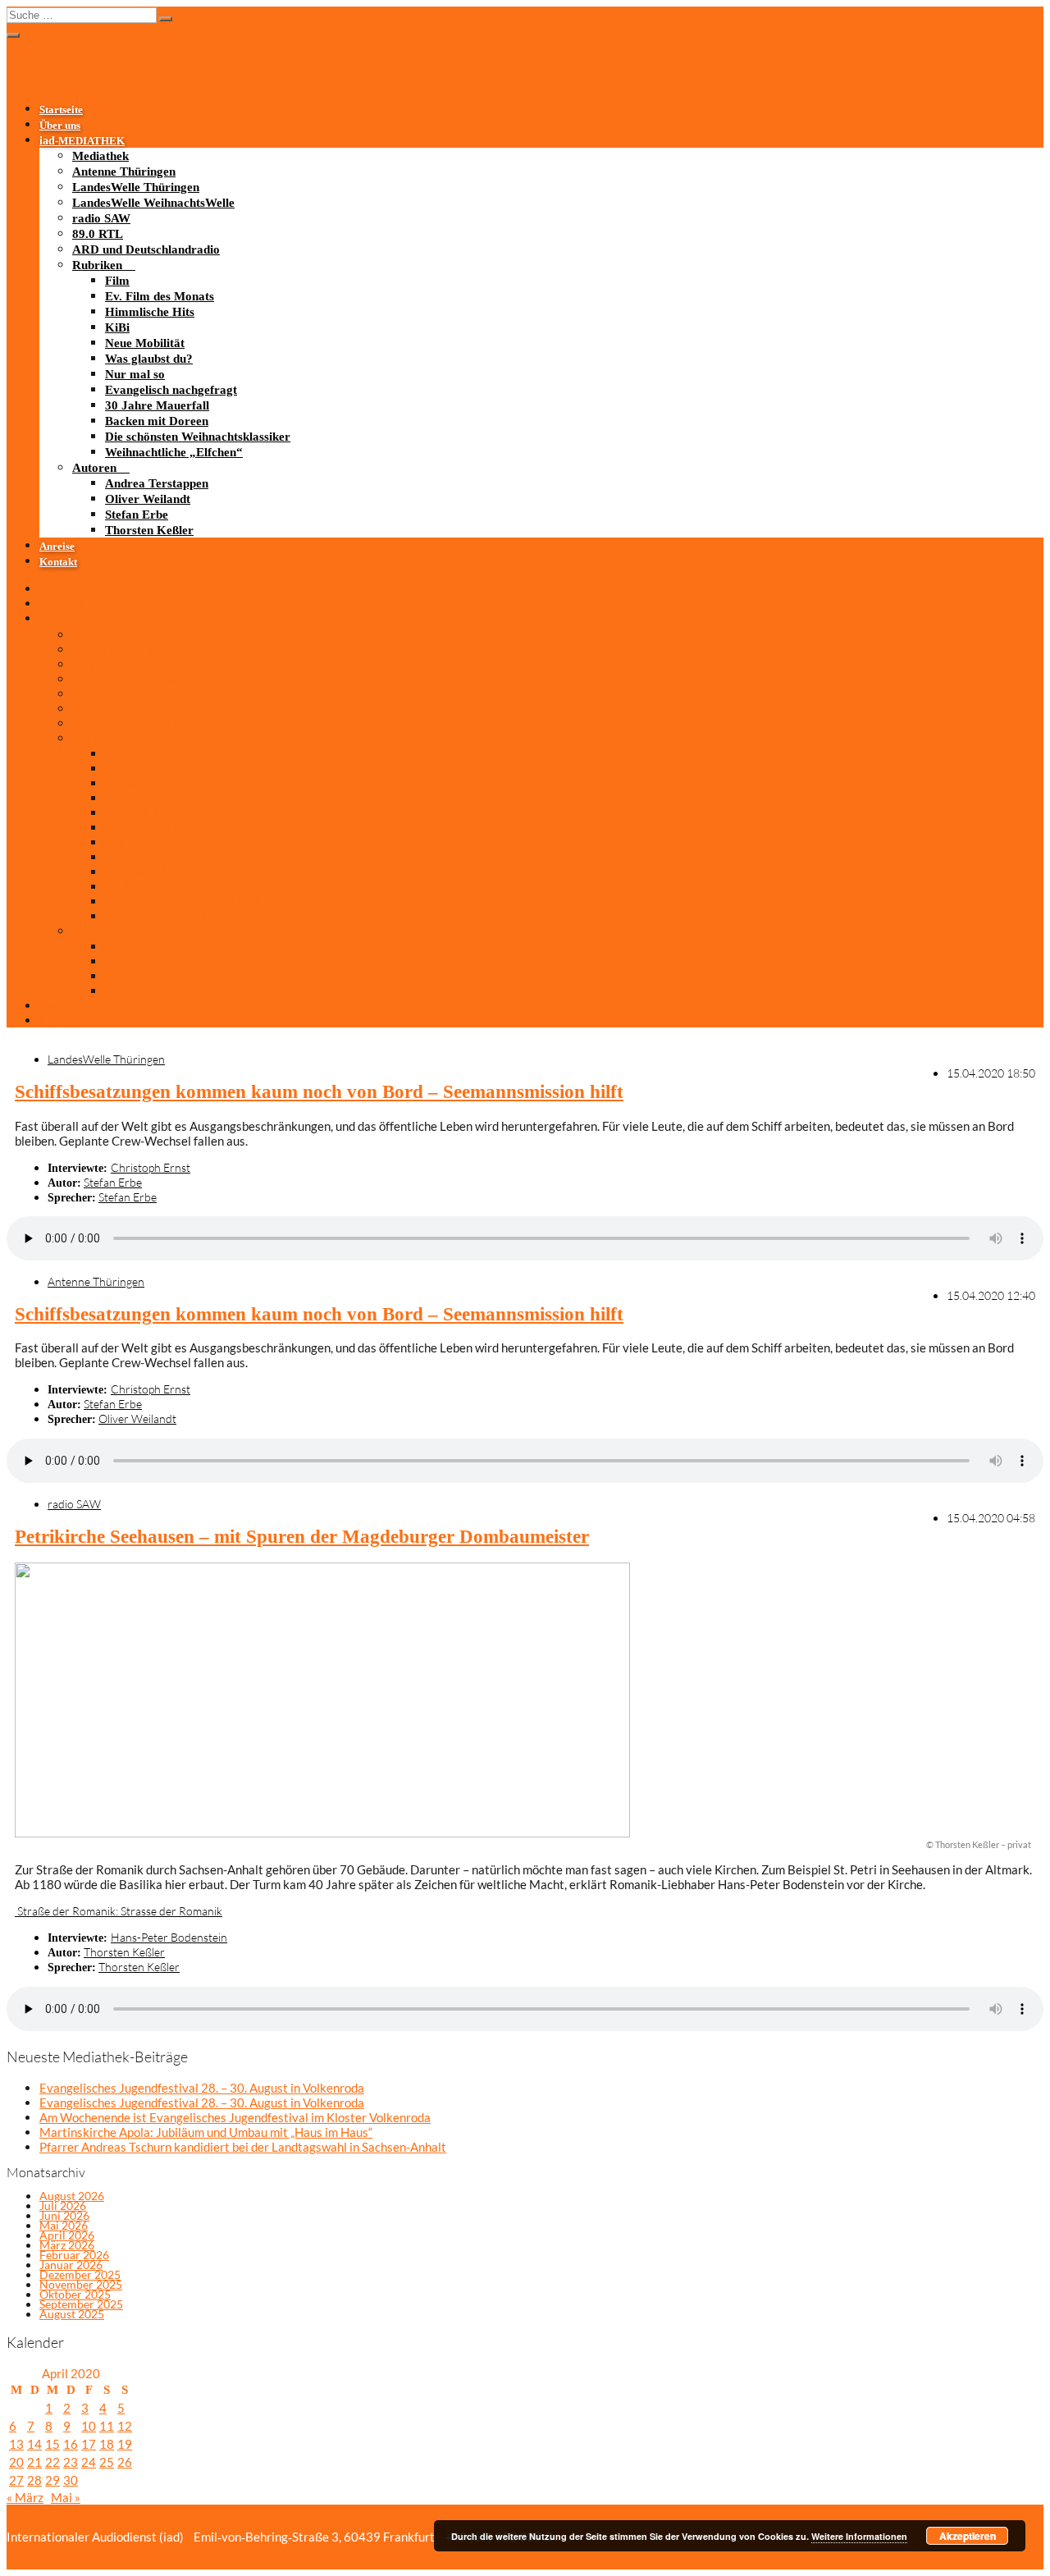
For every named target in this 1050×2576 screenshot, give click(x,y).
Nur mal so (135, 374)
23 (71, 2462)
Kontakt (58, 562)
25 (107, 2462)
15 (52, 2444)
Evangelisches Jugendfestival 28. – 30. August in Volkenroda (202, 2088)
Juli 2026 (63, 2205)
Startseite (61, 110)
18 (107, 2444)
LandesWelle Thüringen (136, 187)
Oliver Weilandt (148, 499)
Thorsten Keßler (149, 530)
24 (89, 2462)
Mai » (66, 2497)
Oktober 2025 (75, 2294)
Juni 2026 (64, 2215)
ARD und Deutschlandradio (146, 249)
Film (117, 281)
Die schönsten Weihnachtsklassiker (198, 437)
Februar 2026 (74, 2255)
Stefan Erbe (137, 515)
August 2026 (72, 2196)
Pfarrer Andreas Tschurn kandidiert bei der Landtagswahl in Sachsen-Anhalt (243, 2147)
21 (34, 2462)
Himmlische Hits (150, 312)
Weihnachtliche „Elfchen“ (174, 452)
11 (107, 2426)
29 (52, 2480)
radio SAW (101, 218)
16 (71, 2444)
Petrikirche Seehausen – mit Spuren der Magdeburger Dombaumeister (302, 1537)
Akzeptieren (968, 2536)
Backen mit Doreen (157, 421)
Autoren (94, 468)
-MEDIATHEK (82, 141)
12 (125, 2426)
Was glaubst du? (149, 359)
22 (52, 2462)
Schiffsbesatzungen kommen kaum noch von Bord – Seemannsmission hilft (319, 1092)
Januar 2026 (71, 2265)
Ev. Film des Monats (160, 296)
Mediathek (100, 156)
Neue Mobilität (145, 343)
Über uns (60, 126)
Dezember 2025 (80, 2274)
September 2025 (81, 2304)
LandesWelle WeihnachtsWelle (153, 203)
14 (34, 2444)
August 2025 (72, 2314)
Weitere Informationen (859, 2536)
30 (71, 2480)
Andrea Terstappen (157, 483)
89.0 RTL (98, 234)
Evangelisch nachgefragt (171, 390)
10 (89, 2426)
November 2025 (81, 2284)
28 (34, 2480)
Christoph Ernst (151, 1167)
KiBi (117, 327)
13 (16, 2444)
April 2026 (67, 2235)
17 (89, 2444)
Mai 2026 (64, 2225)
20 (16, 2462)
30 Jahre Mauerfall (157, 405)
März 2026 (67, 2245)
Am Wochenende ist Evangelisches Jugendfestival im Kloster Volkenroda (235, 2117)
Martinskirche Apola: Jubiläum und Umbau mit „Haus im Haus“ (206, 2132)
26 (125, 2462)
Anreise (57, 547)
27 (16, 2480)
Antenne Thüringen (124, 172)
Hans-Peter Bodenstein (169, 1937)
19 (125, 2444)
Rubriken (97, 265)
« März (25, 2497)
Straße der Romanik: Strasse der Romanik (119, 1911)
